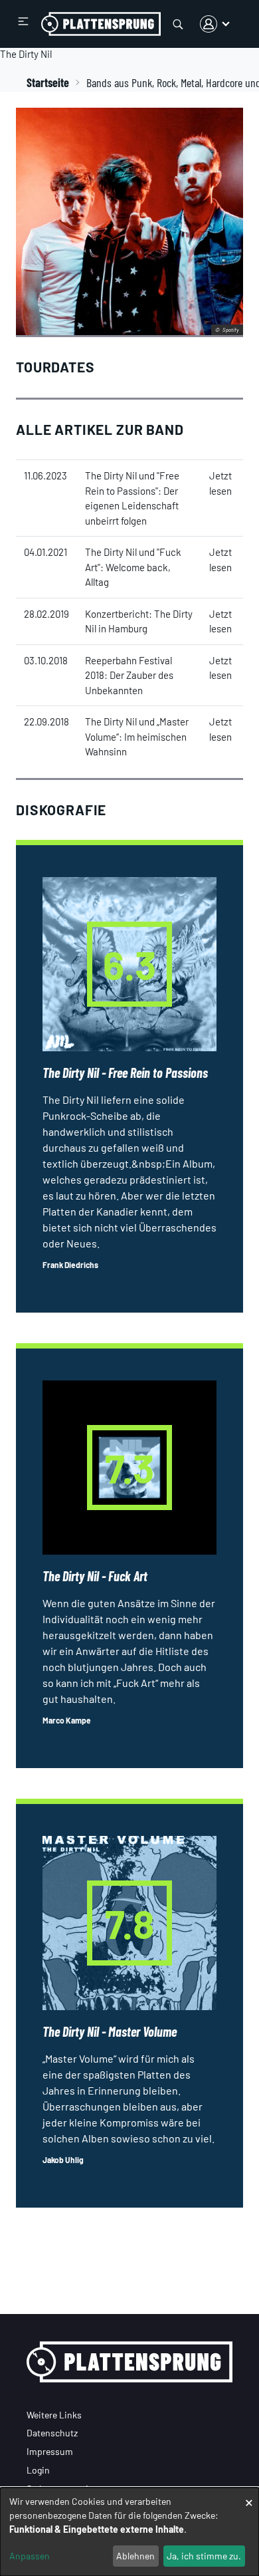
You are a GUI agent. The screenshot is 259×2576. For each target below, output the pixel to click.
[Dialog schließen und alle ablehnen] (249, 2496)
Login (38, 2470)
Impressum (50, 2451)
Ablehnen (135, 2556)
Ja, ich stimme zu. (204, 2556)
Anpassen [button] (30, 2556)
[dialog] (129, 2532)
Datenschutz (52, 2433)
